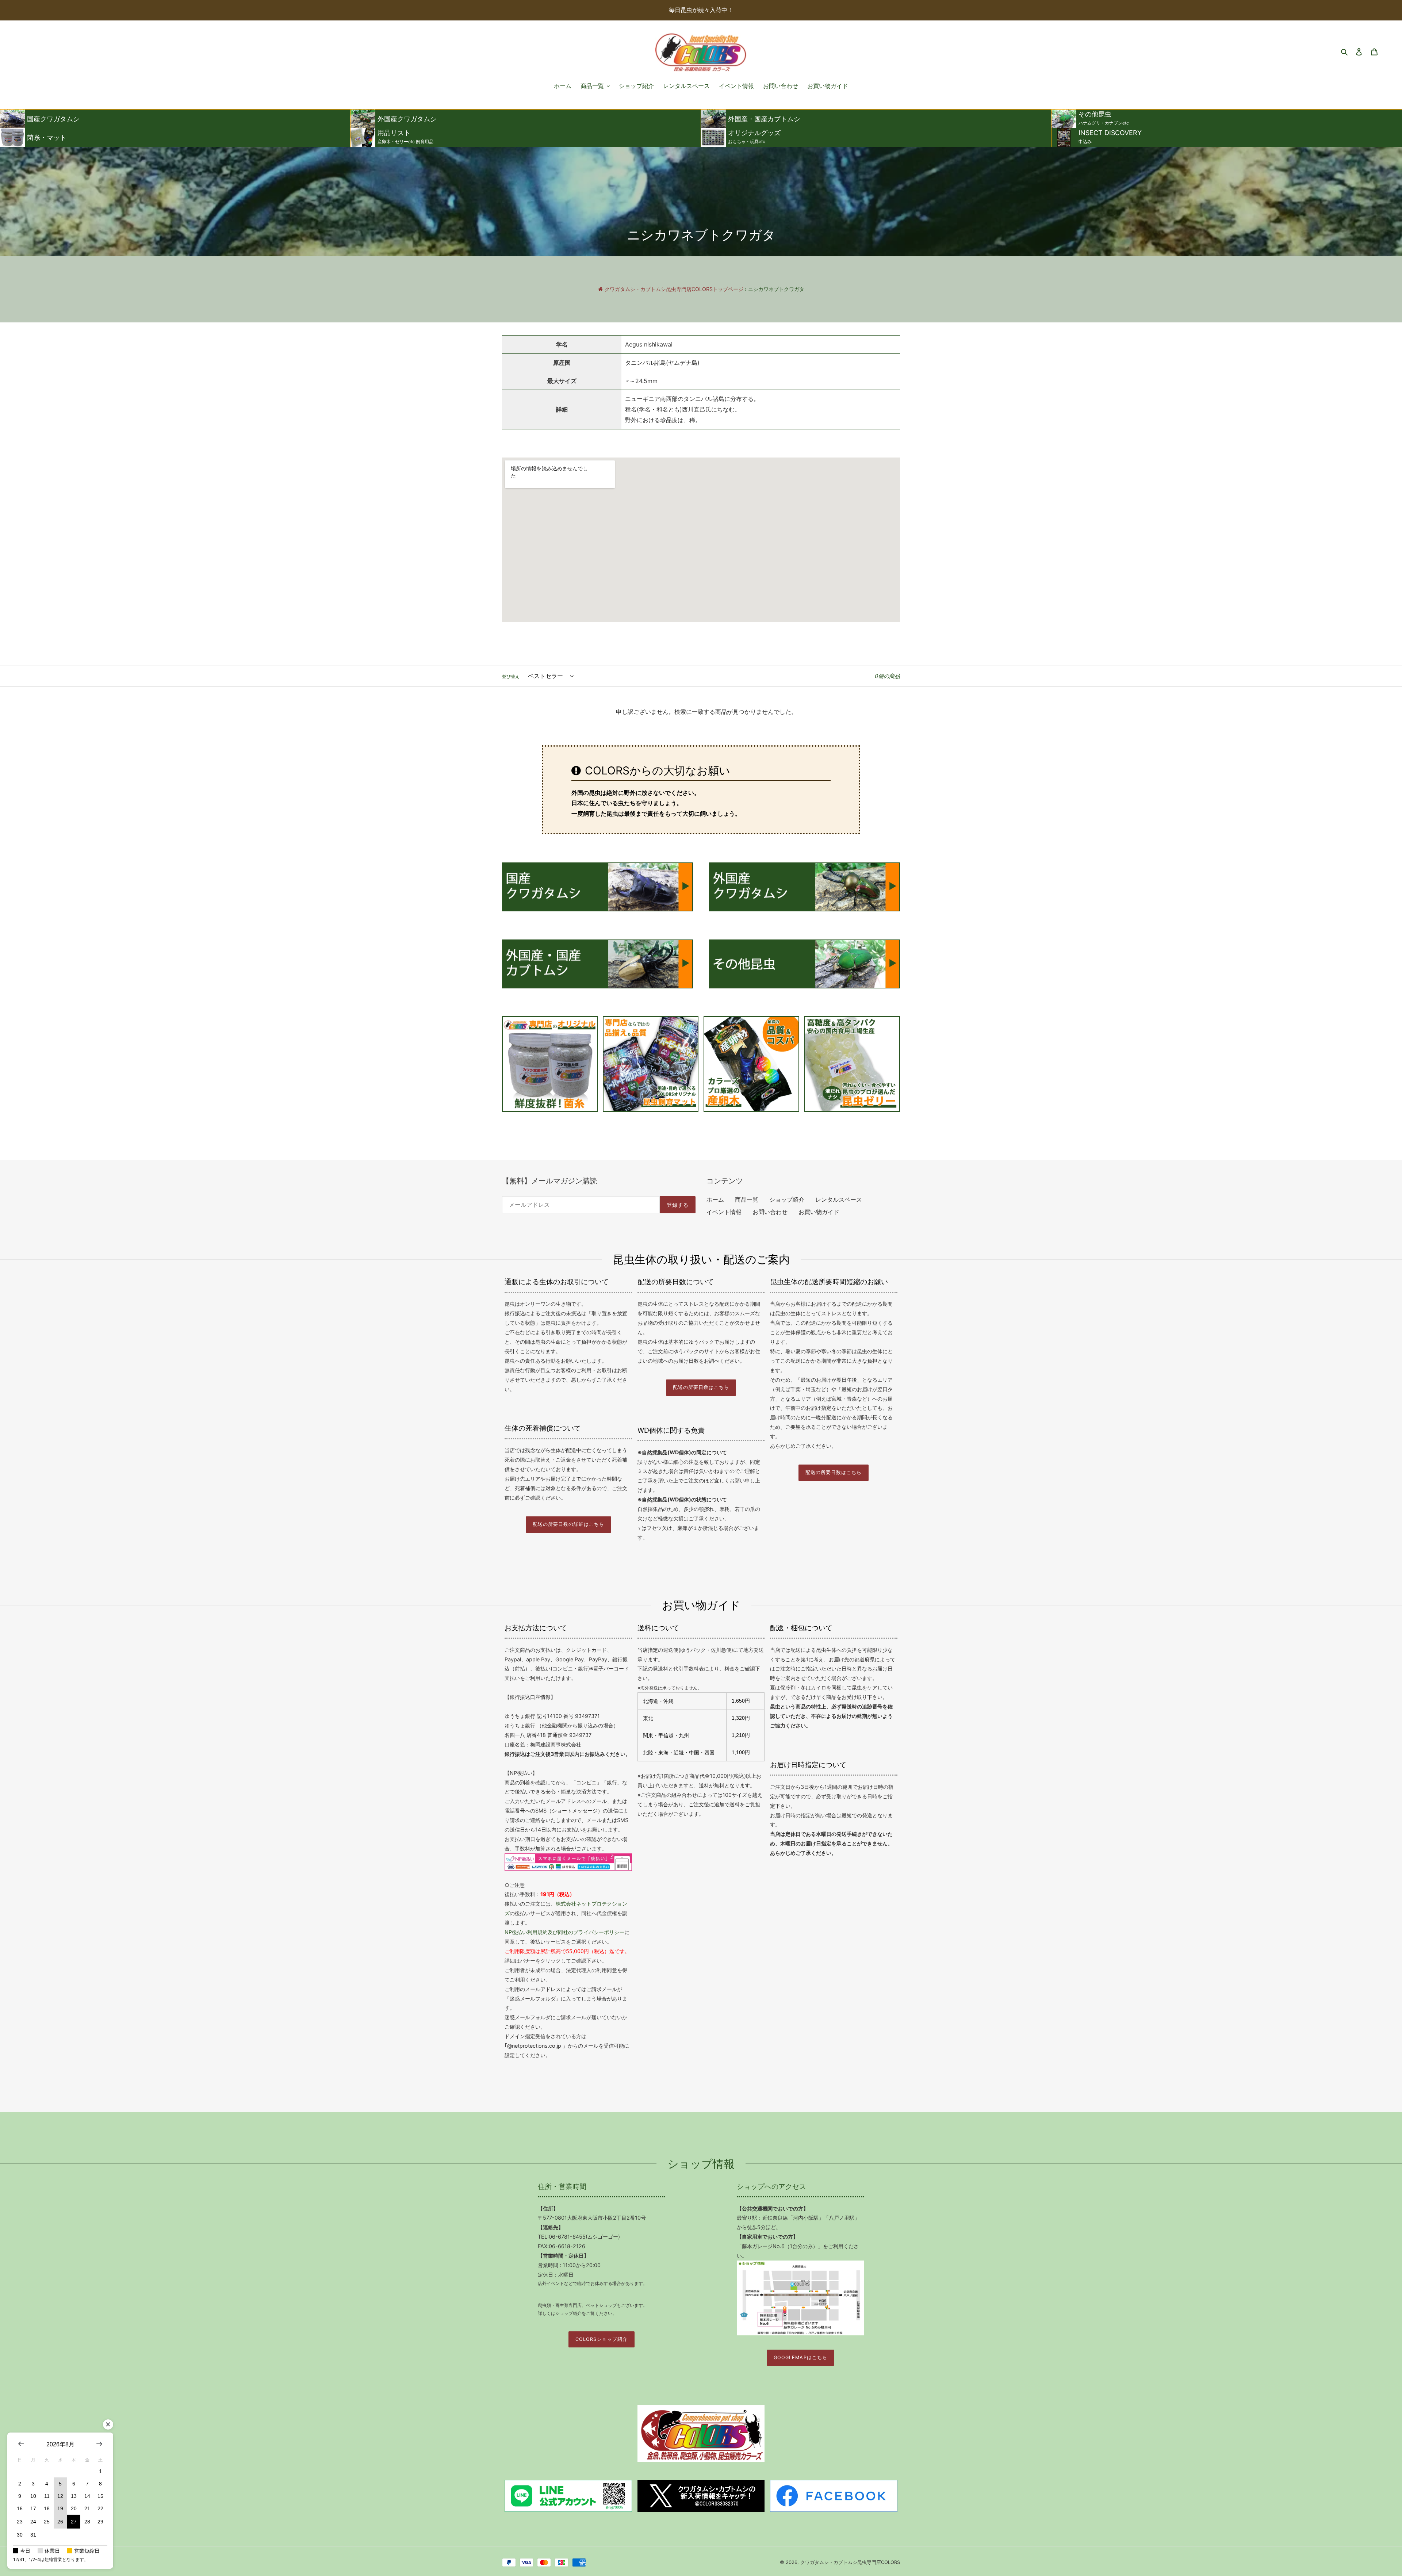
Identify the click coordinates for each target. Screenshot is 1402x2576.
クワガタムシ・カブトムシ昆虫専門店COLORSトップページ (674, 289)
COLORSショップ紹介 (601, 2339)
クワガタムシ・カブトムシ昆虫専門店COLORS (850, 2562)
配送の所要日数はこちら (701, 1387)
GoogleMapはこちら (800, 2357)
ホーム (715, 1199)
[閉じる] (108, 2424)
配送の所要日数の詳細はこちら (568, 1524)
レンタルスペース (839, 1199)
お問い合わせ (770, 1212)
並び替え (511, 676)
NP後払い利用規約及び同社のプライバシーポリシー (564, 1932)
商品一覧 (747, 1199)
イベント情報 (724, 1212)
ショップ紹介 (787, 1199)
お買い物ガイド (819, 1212)
